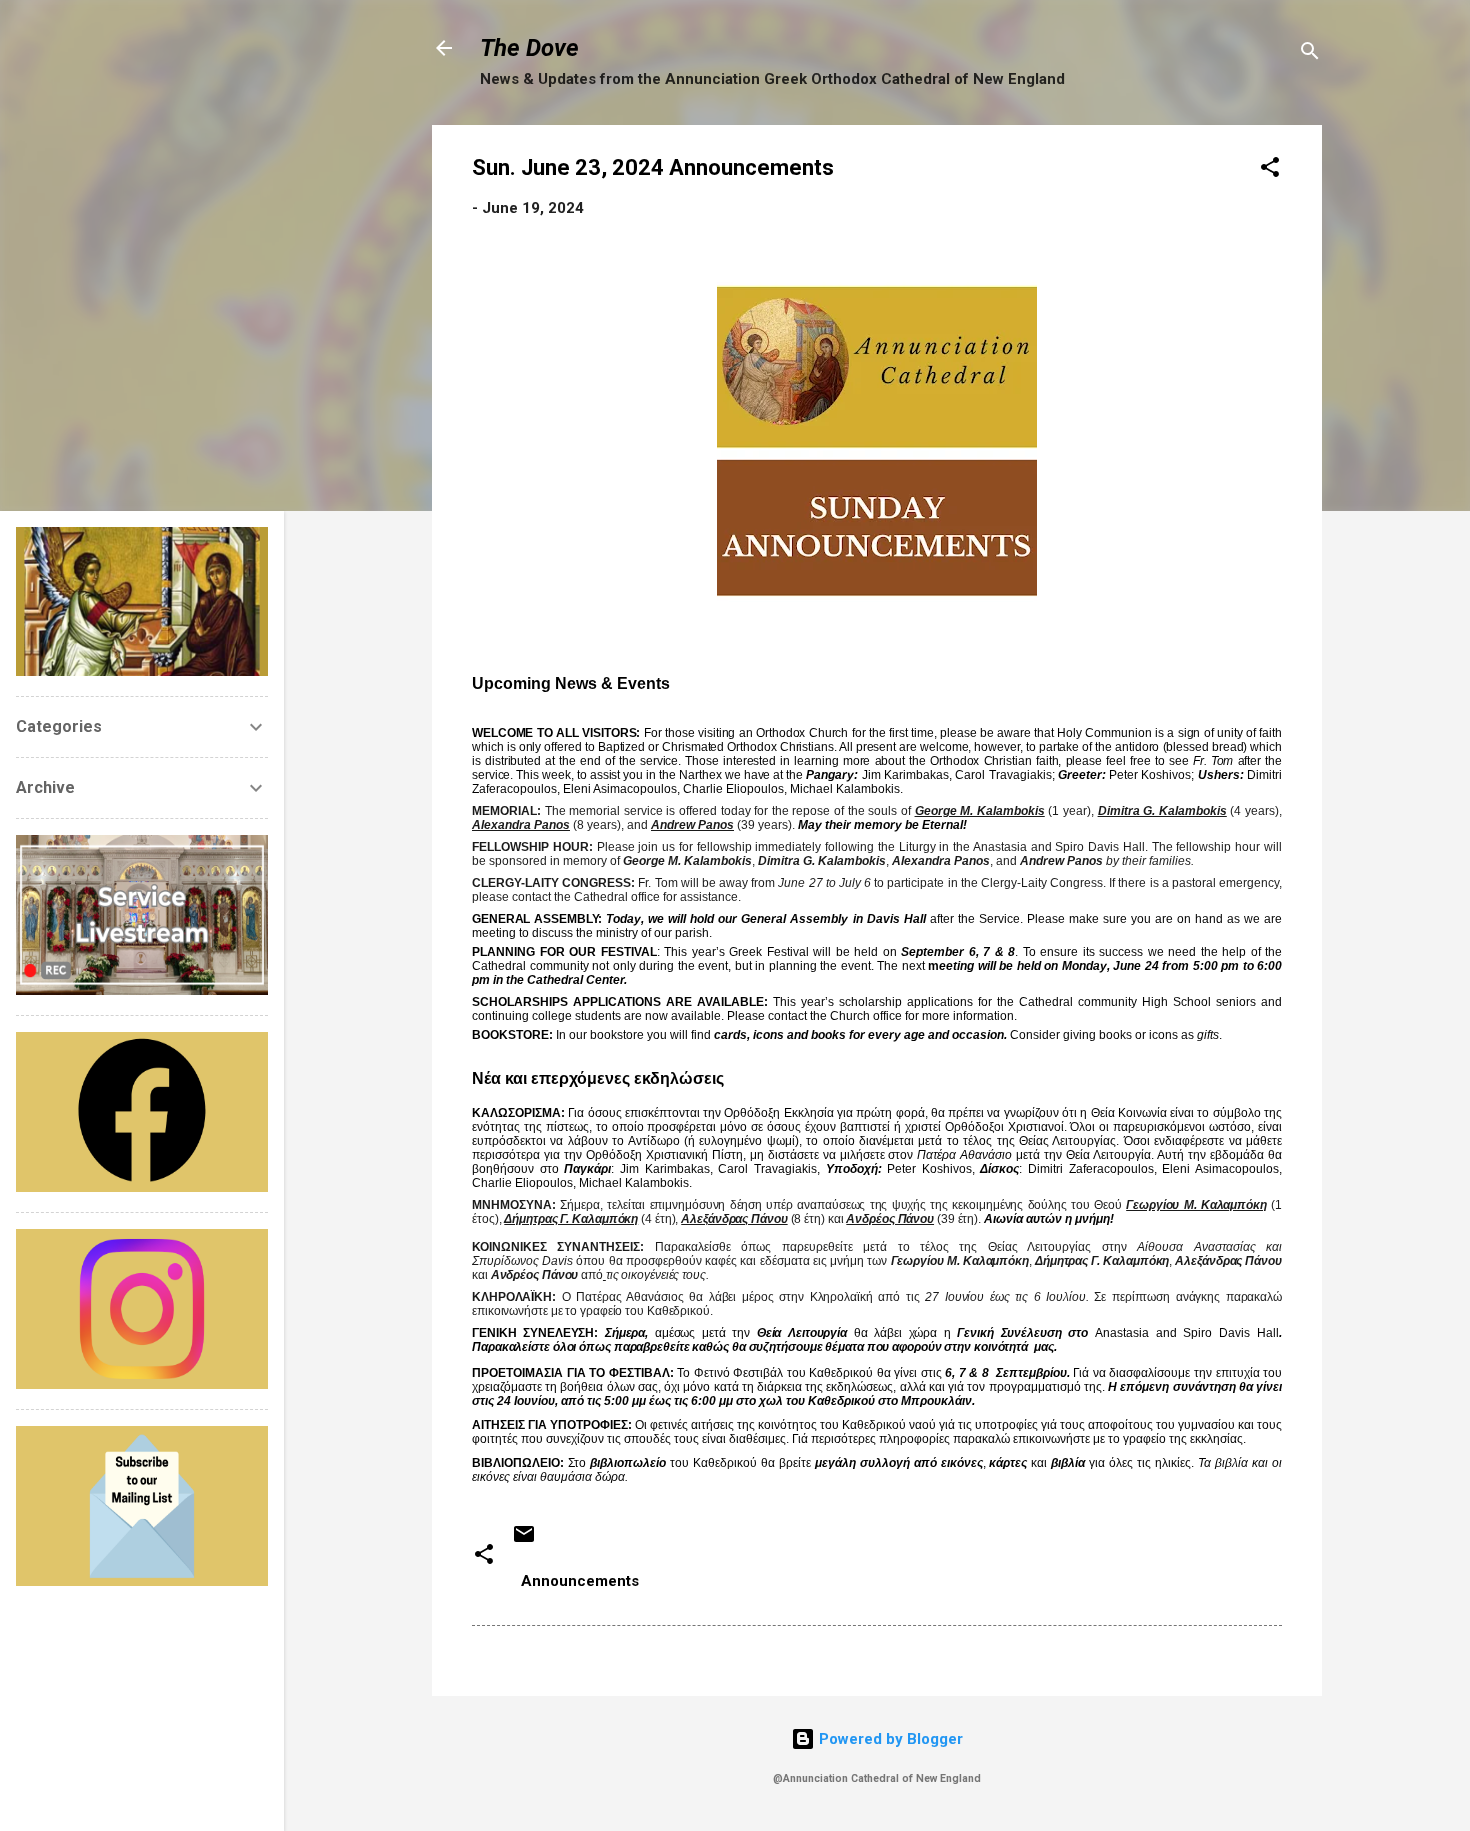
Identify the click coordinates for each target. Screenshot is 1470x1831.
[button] (1270, 170)
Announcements (580, 1581)
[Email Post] (524, 1541)
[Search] (1310, 54)
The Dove (529, 48)
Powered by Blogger (889, 1739)
